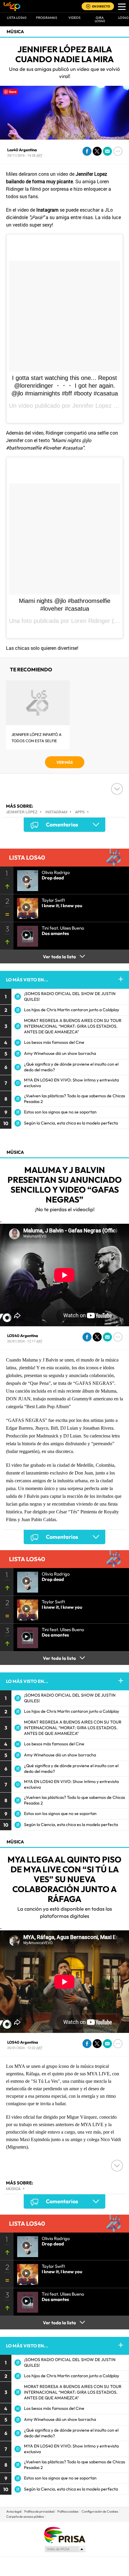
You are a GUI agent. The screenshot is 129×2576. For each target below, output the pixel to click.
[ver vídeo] (26, 879)
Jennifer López (22, 812)
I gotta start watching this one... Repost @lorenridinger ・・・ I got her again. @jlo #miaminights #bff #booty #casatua (65, 386)
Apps (80, 812)
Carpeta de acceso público (25, 2517)
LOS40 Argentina (23, 1336)
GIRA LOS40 (100, 19)
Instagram (56, 812)
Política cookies (68, 2511)
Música (15, 32)
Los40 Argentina (22, 150)
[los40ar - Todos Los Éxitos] (12, 6)
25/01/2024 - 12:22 (25, 2048)
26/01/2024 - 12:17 (25, 1341)
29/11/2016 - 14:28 (25, 155)
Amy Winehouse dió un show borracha (60, 1053)
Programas (46, 18)
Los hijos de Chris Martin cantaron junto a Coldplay (72, 1010)
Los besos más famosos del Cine (54, 1042)
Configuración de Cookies (100, 2511)
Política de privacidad (39, 2511)
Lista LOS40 (17, 18)
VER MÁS (65, 762)
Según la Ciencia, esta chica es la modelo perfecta (71, 1123)
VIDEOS (74, 18)
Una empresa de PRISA (64, 2535)
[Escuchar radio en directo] (88, 7)
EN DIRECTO (101, 6)
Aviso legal (14, 2511)
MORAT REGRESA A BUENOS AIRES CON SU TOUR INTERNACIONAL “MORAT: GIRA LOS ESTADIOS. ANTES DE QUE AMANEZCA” (73, 1026)
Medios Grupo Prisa (65, 2549)
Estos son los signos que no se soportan (60, 1112)
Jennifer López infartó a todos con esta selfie (36, 738)
